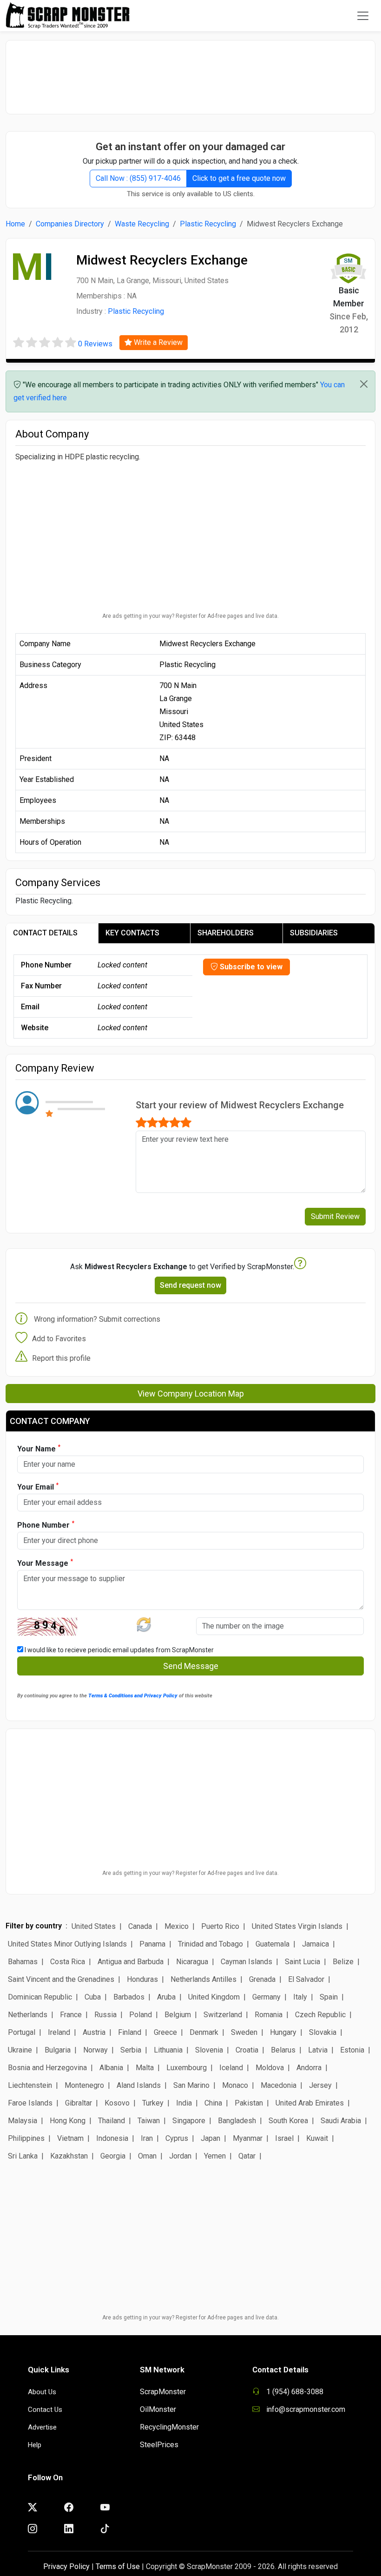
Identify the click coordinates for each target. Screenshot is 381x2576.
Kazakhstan (69, 2156)
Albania (111, 2068)
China (213, 2103)
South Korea (288, 2121)
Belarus (283, 2050)
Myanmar (248, 2138)
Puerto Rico (220, 1926)
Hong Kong (68, 2121)
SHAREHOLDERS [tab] (226, 933)
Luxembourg (187, 2068)
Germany (266, 1997)
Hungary (283, 2032)
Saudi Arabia (341, 2121)
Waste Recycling (142, 224)
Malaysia (23, 2121)
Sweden (244, 2032)
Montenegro (84, 2085)
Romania (269, 2015)
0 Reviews (95, 344)
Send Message (191, 1666)
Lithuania (168, 2050)
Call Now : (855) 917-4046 (138, 178)
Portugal (22, 2032)
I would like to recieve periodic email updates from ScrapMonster (118, 1650)
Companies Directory (70, 224)
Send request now (190, 1285)
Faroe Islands (30, 2103)
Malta (145, 2068)
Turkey (153, 2103)
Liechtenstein (30, 2085)
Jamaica (315, 1944)
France (71, 2015)
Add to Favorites (59, 1339)
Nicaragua (192, 1962)
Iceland (231, 2068)
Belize (343, 1962)
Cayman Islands (246, 1962)
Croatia (247, 2050)
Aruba (166, 1997)
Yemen (215, 2156)
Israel (284, 2138)
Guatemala (273, 1944)
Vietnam (70, 2138)
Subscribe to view (250, 967)
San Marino (191, 2085)
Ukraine (20, 2050)
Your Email (38, 1487)
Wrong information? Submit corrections (97, 1319)
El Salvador (306, 1979)
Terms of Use (118, 2566)
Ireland (59, 2032)
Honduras (142, 1979)
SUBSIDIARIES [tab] (314, 933)
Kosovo (117, 2103)
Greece (165, 2032)
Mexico (177, 1926)
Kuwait (317, 2138)
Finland (130, 2032)
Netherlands (28, 2015)
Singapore (189, 2121)
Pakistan (249, 2103)
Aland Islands (139, 2085)
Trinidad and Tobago (210, 1944)
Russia (105, 2015)
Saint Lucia (302, 1962)
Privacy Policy (66, 2566)
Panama (152, 1944)
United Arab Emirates (310, 2103)
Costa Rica (68, 1962)
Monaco (235, 2085)
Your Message (45, 1563)
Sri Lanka (23, 2156)
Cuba (93, 1997)
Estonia (352, 2050)
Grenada (262, 1979)
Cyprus (177, 2138)
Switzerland (223, 2015)
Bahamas (23, 1962)
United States (94, 1926)
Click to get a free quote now (239, 178)
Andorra (309, 2068)
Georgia (113, 2156)
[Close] (364, 384)
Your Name (39, 1448)
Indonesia (112, 2138)
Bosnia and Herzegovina (47, 2068)
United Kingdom (214, 1997)
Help (35, 2445)
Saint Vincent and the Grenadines (61, 1979)
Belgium (178, 2015)
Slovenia (209, 2050)
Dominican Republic (40, 1997)
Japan (210, 2138)
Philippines (26, 2138)
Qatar (247, 2156)
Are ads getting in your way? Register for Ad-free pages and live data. (190, 616)
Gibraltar (79, 2103)
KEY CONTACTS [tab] (132, 933)
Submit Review (335, 1216)
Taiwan (149, 2121)
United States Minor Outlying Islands (67, 1944)
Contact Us (45, 2410)
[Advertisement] (190, 73)
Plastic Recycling (208, 224)
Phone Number (46, 1525)
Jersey (320, 2085)
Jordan (180, 2156)
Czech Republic (320, 2015)
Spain (329, 1997)
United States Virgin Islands (297, 1926)
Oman (147, 2156)
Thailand (112, 2121)
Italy (300, 1997)
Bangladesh (237, 2121)
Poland (141, 2015)
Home (15, 224)
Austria (94, 2032)
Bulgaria (58, 2050)
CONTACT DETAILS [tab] (45, 933)
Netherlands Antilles (204, 1979)
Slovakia (323, 2032)
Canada (140, 1926)
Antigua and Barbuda (131, 1962)
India (184, 2103)
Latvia (318, 2050)
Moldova (270, 2068)
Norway (95, 2050)
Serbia (131, 2050)
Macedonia (279, 2085)
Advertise (42, 2427)
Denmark (204, 2032)
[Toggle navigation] (363, 16)
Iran (147, 2138)
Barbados (129, 1997)
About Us (42, 2392)
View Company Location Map (191, 1394)
